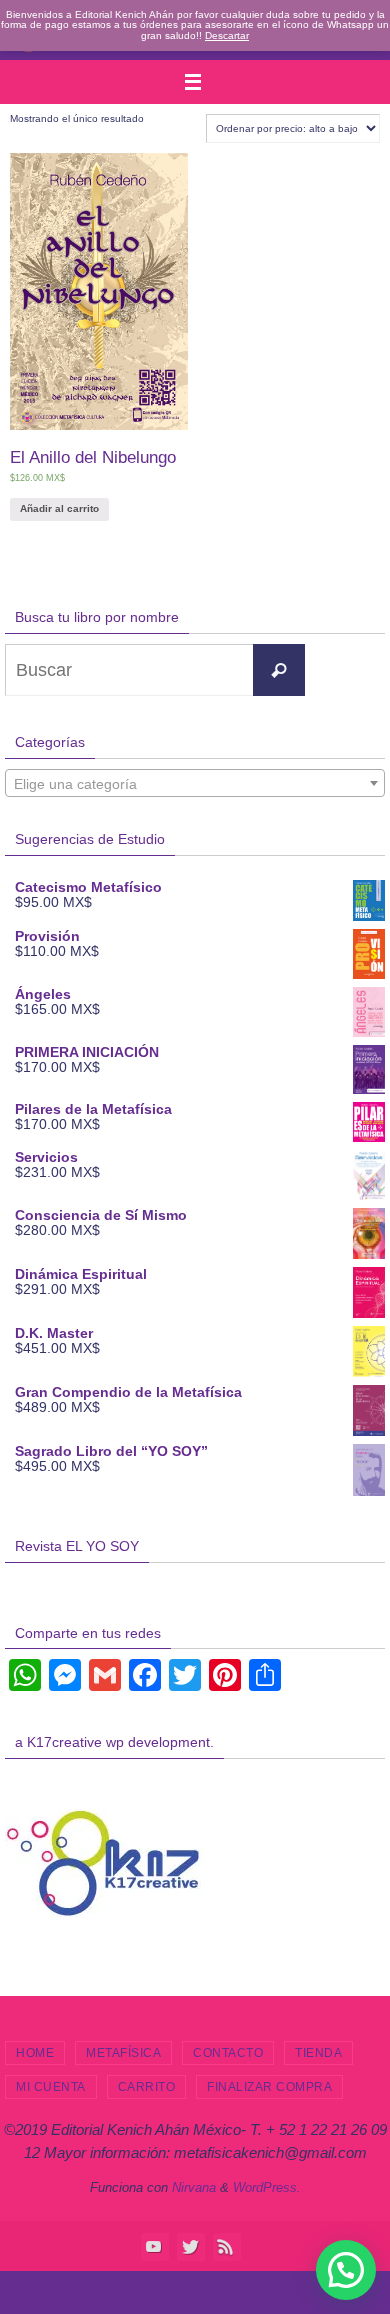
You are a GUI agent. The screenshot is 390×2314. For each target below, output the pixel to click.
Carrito (147, 2087)
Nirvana (194, 2187)
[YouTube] (154, 2246)
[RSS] (226, 2246)
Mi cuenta (51, 2087)
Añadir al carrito (59, 508)
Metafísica (123, 2053)
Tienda (318, 2053)
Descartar (227, 35)
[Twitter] (190, 2246)
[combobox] (195, 783)
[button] (346, 2270)
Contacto (228, 2053)
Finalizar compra (269, 2087)
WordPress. (267, 2187)
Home (35, 2053)
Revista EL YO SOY (77, 1546)
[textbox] (195, 784)
